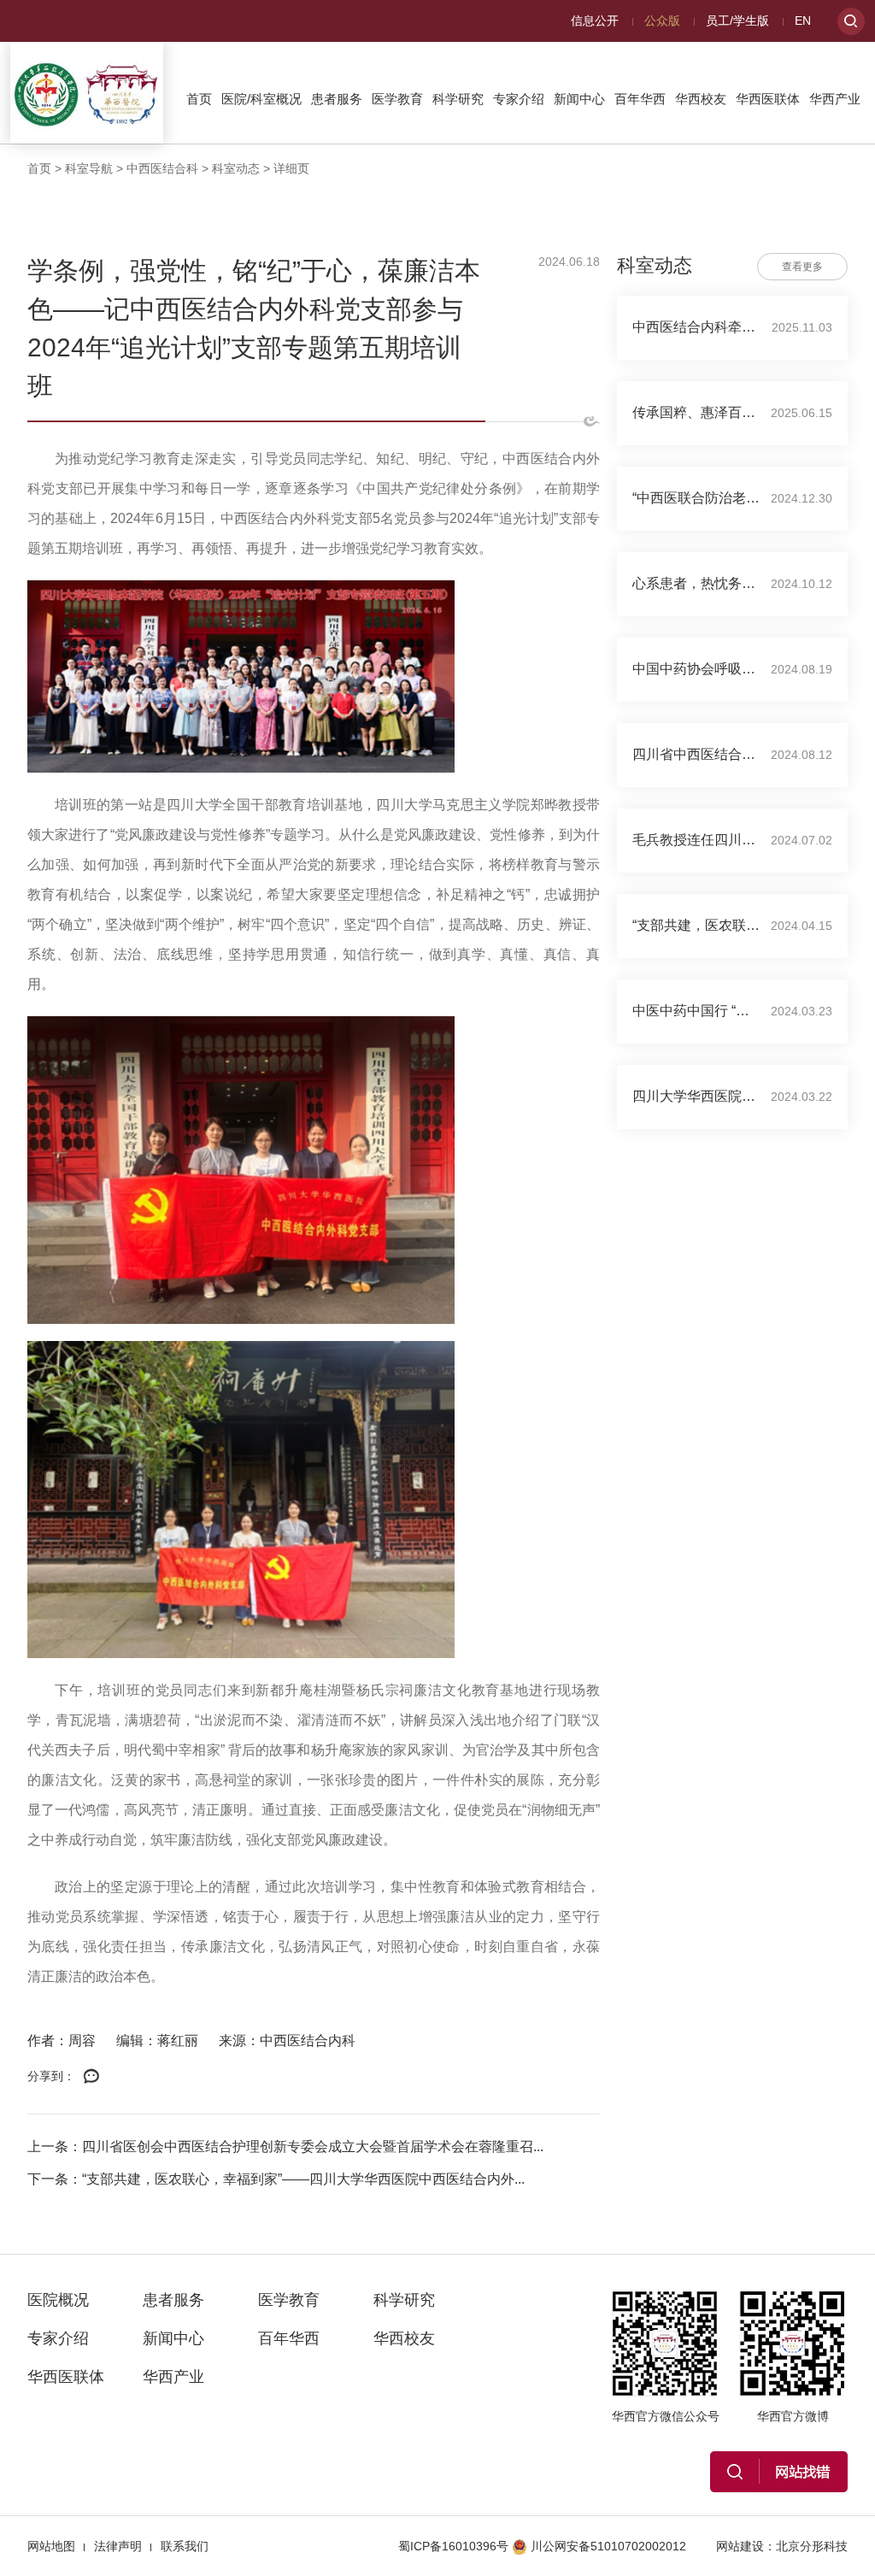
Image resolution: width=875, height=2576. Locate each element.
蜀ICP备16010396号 (453, 2546)
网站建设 (740, 2546)
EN (803, 21)
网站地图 (51, 2546)
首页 (199, 99)
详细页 (291, 168)
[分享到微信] (91, 2077)
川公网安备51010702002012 (608, 2546)
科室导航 (89, 168)
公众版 (662, 21)
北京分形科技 (812, 2546)
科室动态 (236, 168)
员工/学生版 (737, 21)
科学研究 (458, 99)
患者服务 (337, 99)
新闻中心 (579, 99)
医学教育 (397, 99)
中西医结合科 (162, 168)
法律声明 (118, 2546)
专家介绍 (519, 99)
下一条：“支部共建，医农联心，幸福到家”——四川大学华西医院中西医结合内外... (276, 2179)
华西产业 (835, 99)
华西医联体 (768, 99)
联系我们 (185, 2546)
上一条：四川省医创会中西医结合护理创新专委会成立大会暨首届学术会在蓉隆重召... (285, 2147)
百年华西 (640, 99)
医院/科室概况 (261, 99)
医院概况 (58, 2300)
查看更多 (802, 267)
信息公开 (595, 21)
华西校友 (701, 99)
